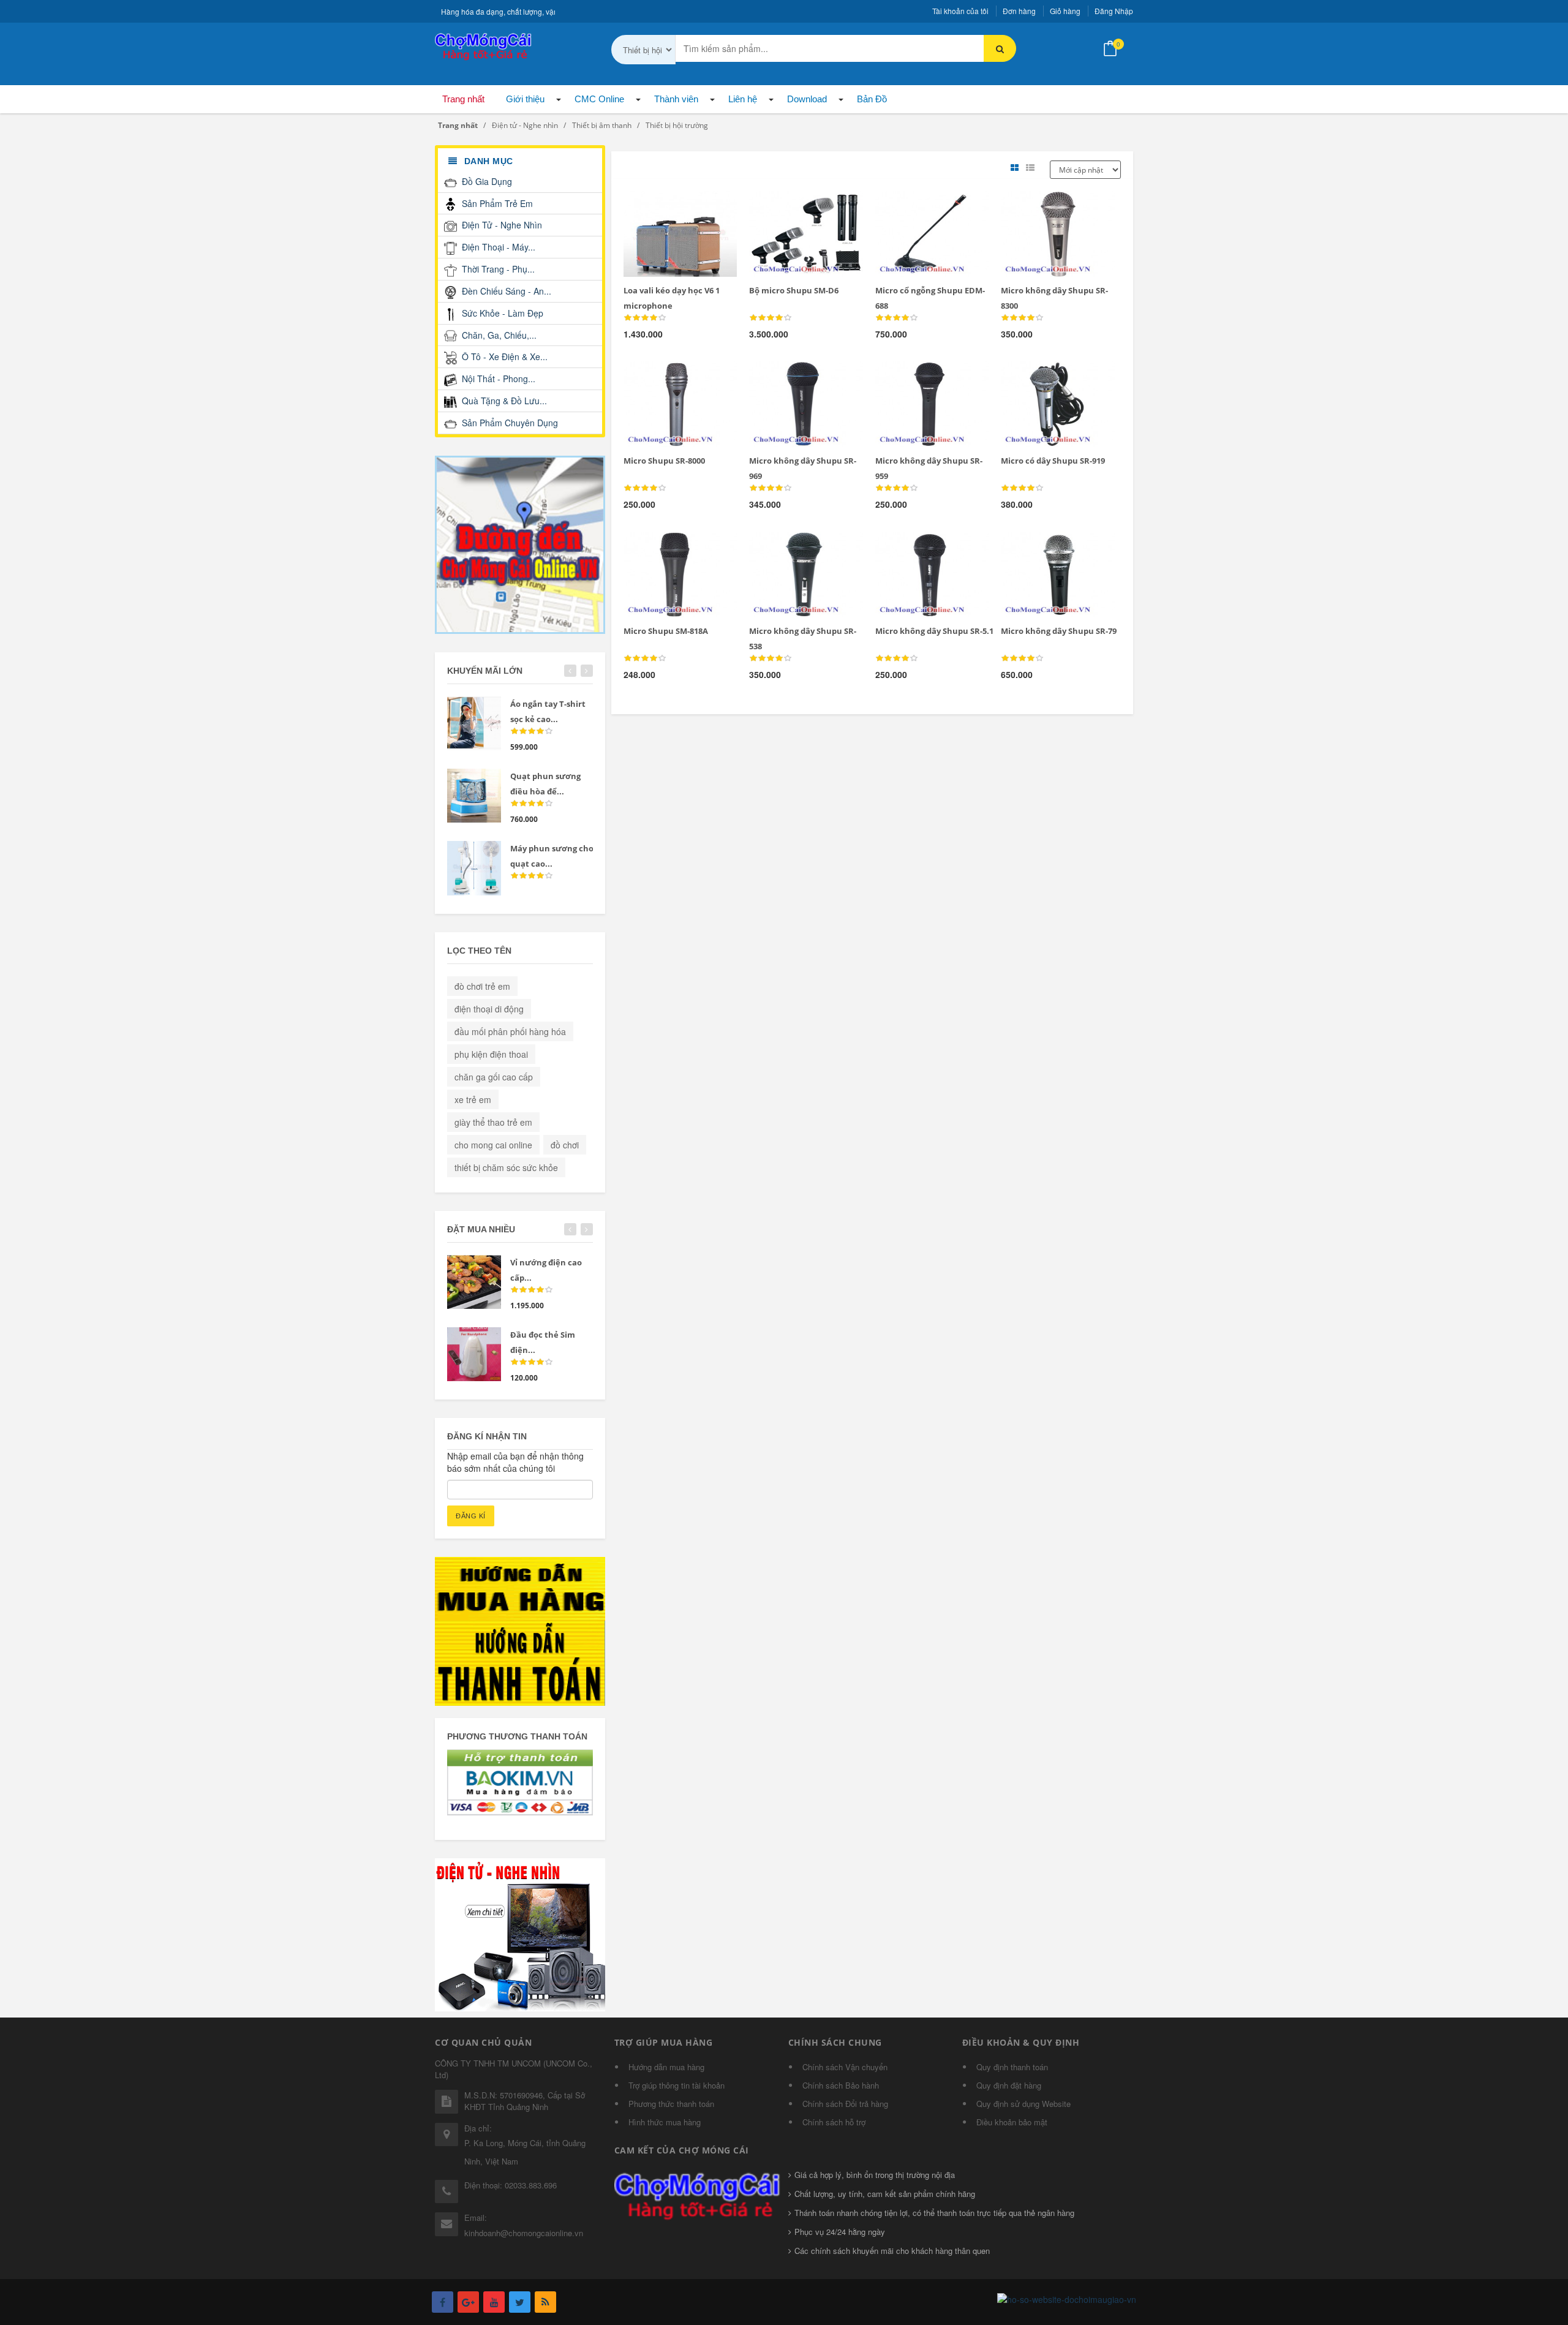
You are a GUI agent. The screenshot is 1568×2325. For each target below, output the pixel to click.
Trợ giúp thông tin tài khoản (677, 2085)
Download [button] (807, 99)
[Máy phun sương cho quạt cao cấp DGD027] (474, 868)
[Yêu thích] (685, 206)
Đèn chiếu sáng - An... (505, 291)
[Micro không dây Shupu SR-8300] (1037, 206)
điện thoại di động (489, 1009)
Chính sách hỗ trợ (834, 2122)
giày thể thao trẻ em (493, 1122)
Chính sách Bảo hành (841, 2085)
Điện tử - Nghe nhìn (501, 225)
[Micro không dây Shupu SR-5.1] (912, 546)
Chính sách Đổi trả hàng (845, 2104)
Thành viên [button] (676, 99)
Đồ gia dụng (486, 181)
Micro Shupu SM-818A (666, 631)
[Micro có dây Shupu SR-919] (1037, 376)
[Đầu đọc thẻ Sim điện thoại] (474, 1354)
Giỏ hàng (1065, 11)
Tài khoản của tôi (960, 11)
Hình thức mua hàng (665, 2122)
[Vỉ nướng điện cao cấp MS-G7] (474, 1282)
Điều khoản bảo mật (1012, 2122)
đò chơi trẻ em (482, 986)
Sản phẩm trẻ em (496, 203)
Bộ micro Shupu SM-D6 (794, 290)
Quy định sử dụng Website (1023, 2104)
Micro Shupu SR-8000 (664, 461)
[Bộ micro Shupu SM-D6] (786, 206)
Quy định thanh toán (1012, 2067)
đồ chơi (565, 1145)
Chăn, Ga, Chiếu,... (498, 335)
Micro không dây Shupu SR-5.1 (934, 631)
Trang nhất (463, 99)
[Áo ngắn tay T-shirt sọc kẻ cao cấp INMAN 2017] (474, 723)
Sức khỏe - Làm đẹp (501, 313)
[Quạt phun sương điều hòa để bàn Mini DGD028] (474, 796)
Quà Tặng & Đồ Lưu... (503, 401)
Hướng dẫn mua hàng (666, 2067)
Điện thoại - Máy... (497, 247)
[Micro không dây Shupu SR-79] (1037, 546)
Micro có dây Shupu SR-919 (1053, 461)
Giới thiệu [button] (525, 99)
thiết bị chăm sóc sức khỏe (506, 1167)
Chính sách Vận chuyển (845, 2067)
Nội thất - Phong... (497, 379)
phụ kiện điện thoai (491, 1054)
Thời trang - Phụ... (497, 269)
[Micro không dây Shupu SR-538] (786, 546)
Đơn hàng (1019, 11)
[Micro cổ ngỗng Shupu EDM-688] (912, 206)
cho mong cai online (493, 1145)
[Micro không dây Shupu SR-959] (912, 376)
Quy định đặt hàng (1009, 2085)
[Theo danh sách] (1032, 168)
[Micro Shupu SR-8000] (659, 376)
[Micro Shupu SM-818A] (659, 546)
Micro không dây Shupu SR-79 (1059, 631)
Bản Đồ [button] (872, 99)
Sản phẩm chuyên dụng (509, 423)
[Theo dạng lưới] (1016, 168)
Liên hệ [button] (743, 99)
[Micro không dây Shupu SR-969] (786, 376)
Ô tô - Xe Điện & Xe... (503, 356)
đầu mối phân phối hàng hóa (510, 1031)
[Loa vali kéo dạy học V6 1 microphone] (659, 206)
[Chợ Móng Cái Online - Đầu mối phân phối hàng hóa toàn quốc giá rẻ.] (484, 45)
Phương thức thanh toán (671, 2104)
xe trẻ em (473, 1099)
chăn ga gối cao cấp (494, 1077)
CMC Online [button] (599, 99)
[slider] (645, 318)
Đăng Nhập (1114, 11)
